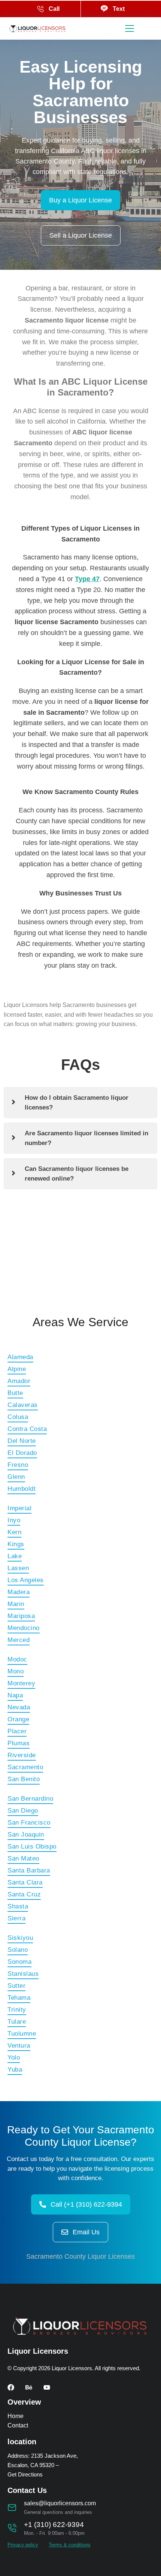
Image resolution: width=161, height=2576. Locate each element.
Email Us (86, 2232)
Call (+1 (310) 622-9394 (86, 2204)
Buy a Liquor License (80, 200)
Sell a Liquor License (81, 235)
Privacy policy (23, 2545)
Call (54, 9)
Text (119, 9)
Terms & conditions (70, 2545)
